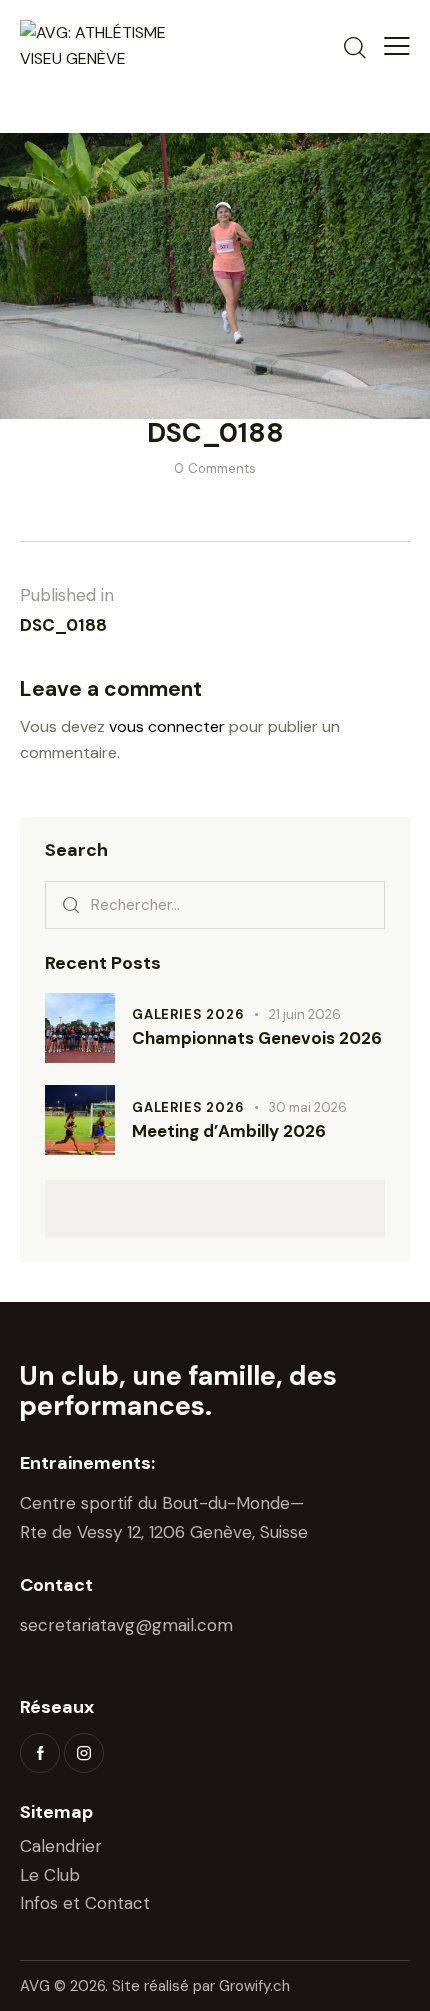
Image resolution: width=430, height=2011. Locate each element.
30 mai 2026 (308, 1107)
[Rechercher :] (215, 904)
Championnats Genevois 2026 (257, 1038)
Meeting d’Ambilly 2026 (229, 1131)
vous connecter (167, 726)
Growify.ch (254, 1986)
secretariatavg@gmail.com (126, 1625)
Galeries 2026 (188, 1014)
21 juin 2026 (305, 1014)
